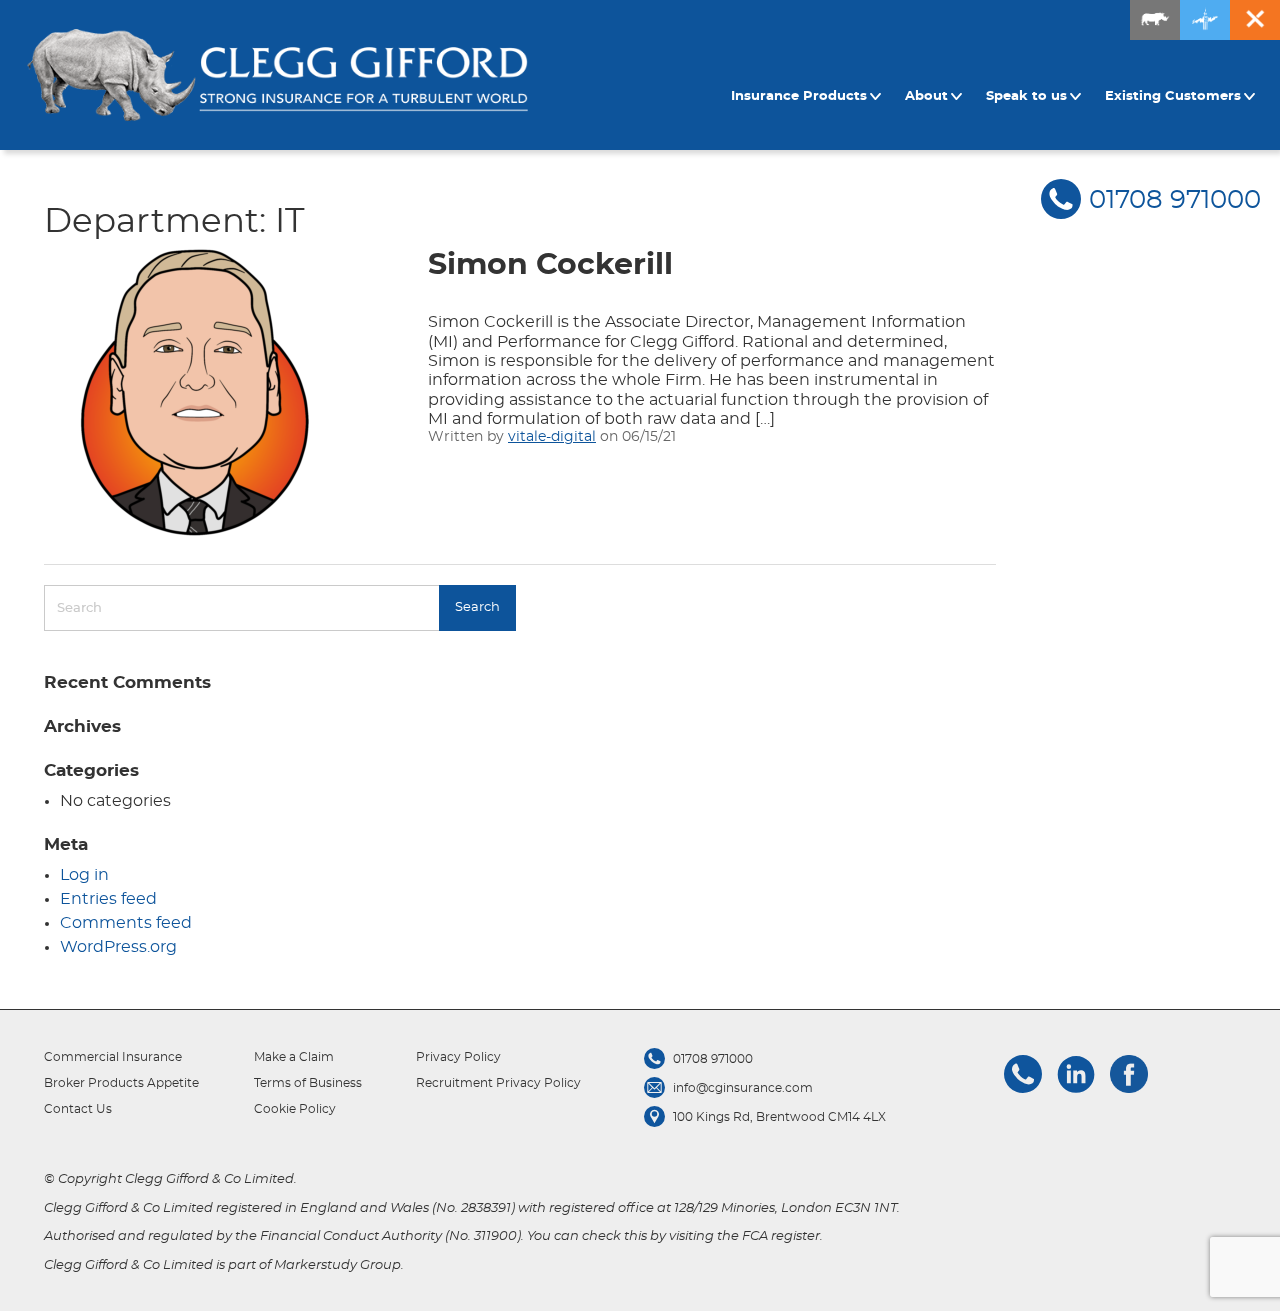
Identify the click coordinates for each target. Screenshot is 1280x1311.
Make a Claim (294, 1057)
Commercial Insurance (113, 1057)
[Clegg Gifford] (277, 75)
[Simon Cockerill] (194, 393)
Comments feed (126, 923)
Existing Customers (1173, 96)
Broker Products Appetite (121, 1083)
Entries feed (108, 899)
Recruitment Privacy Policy (498, 1083)
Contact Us (78, 1109)
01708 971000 (1175, 200)
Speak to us (1026, 96)
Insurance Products (799, 96)
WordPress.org (118, 947)
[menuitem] (809, 97)
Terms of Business (308, 1083)
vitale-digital (552, 437)
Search (477, 607)
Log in (84, 875)
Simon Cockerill (550, 265)
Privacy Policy (458, 1057)
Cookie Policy (295, 1109)
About (926, 96)
